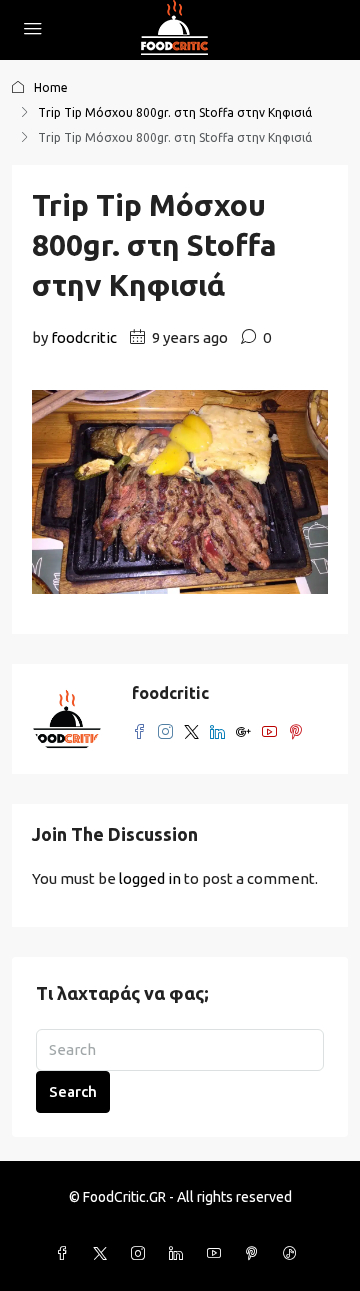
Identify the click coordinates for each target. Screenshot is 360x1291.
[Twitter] (104, 1254)
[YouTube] (218, 1254)
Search (73, 1091)
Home (51, 87)
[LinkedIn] (180, 1254)
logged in (150, 878)
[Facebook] (66, 1254)
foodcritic (84, 337)
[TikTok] (294, 1254)
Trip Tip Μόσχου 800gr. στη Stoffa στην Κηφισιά (175, 112)
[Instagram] (142, 1254)
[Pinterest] (256, 1254)
